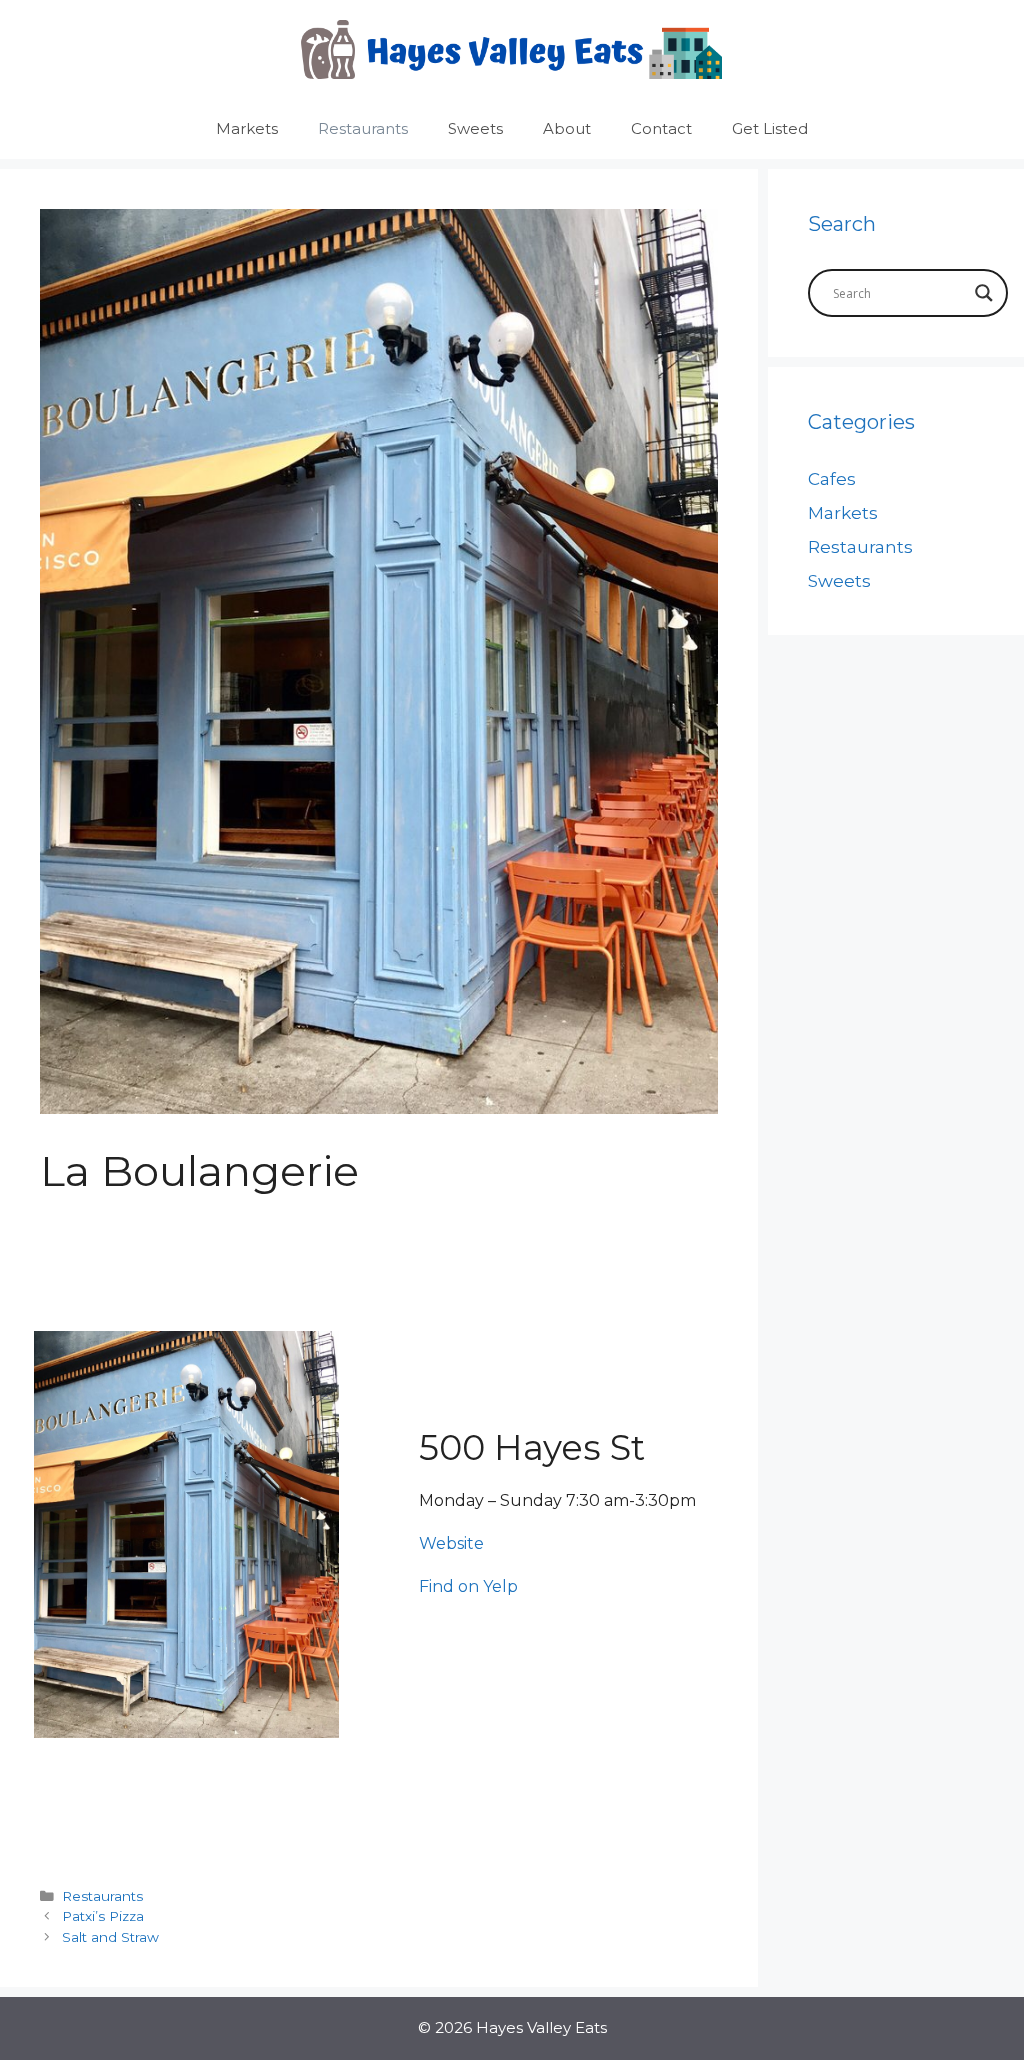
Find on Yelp (468, 1586)
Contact (661, 128)
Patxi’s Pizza (103, 1916)
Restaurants (363, 128)
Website (451, 1543)
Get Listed (770, 128)
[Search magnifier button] (984, 293)
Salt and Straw (110, 1937)
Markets (247, 128)
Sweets (475, 128)
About (567, 128)
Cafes (832, 479)
